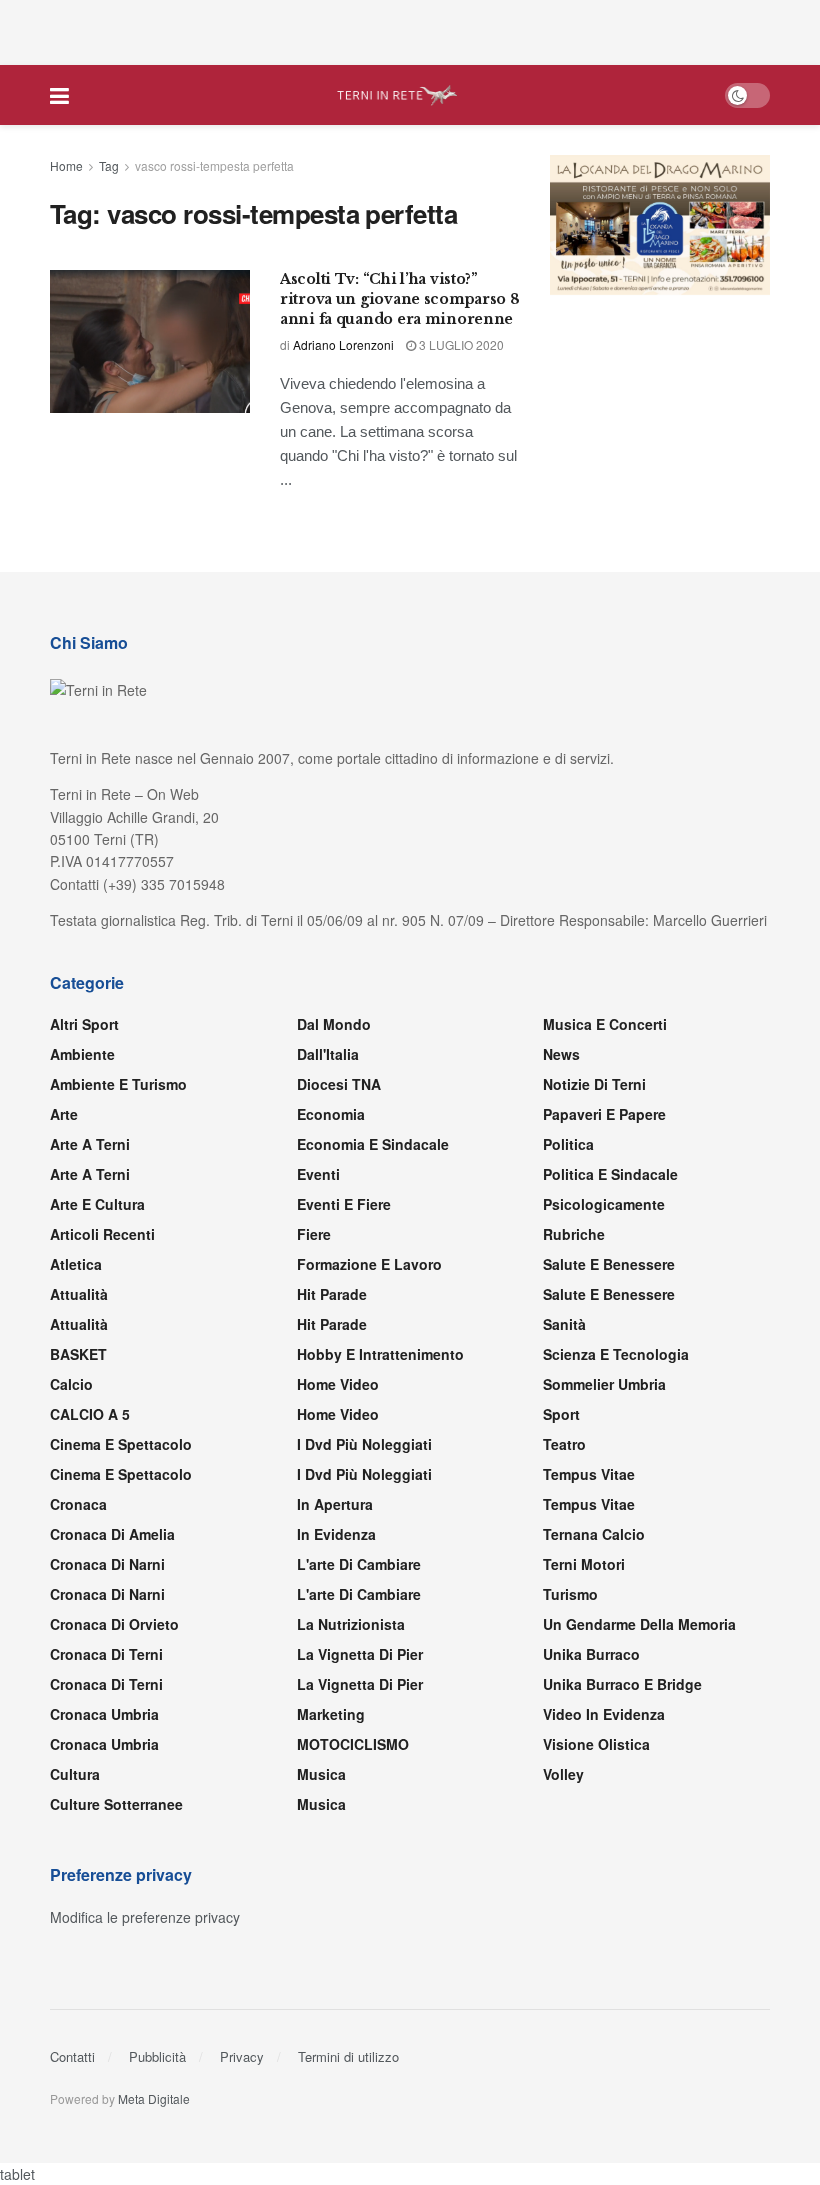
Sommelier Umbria (604, 1384)
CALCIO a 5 (90, 1414)
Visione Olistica (596, 1744)
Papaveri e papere (604, 1114)
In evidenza (336, 1534)
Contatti (72, 2056)
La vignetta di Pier (360, 1654)
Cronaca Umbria (104, 1714)
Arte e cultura (97, 1204)
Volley (563, 1774)
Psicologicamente (604, 1204)
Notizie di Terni (594, 1084)
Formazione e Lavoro (369, 1264)
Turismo (570, 1594)
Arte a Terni (90, 1144)
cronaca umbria (104, 1744)
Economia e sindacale (373, 1144)
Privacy (242, 2056)
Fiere (314, 1234)
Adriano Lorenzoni (343, 344)
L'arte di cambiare (359, 1564)
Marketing (331, 1714)
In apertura (335, 1504)
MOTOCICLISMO (353, 1744)
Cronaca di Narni (107, 1594)
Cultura (75, 1774)
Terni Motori (584, 1564)
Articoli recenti (102, 1234)
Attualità (79, 1294)
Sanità (564, 1324)
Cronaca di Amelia (112, 1534)
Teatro (564, 1444)
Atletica (76, 1264)
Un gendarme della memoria (639, 1624)
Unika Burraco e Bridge (622, 1684)
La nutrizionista (351, 1624)
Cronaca (78, 1504)
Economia (331, 1114)
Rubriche (574, 1234)
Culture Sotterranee (116, 1804)
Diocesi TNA (339, 1084)
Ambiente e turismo (118, 1084)
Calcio (71, 1384)
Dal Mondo (334, 1024)
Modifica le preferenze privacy (145, 1917)
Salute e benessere (609, 1264)
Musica (321, 1774)
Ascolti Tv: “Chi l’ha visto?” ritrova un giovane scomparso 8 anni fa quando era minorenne (400, 298)
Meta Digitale (154, 2098)
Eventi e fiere (344, 1204)
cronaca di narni (107, 1564)
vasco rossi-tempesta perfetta (214, 165)
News (561, 1054)
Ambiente (82, 1054)
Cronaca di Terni (106, 1654)
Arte (64, 1114)
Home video (338, 1384)
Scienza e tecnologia (616, 1354)
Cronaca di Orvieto (114, 1624)
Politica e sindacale (610, 1174)
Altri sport (84, 1024)
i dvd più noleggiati (364, 1444)
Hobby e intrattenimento (380, 1354)
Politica (568, 1144)
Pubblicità (157, 2056)
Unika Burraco (591, 1654)
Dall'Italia (328, 1054)
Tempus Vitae (589, 1474)
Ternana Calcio (594, 1534)
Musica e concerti (605, 1024)
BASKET (78, 1354)
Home (66, 165)
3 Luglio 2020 (460, 344)
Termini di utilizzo (348, 2056)
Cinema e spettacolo (121, 1444)
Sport (561, 1414)
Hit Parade (332, 1294)
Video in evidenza (604, 1714)
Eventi (318, 1174)
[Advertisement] (410, 30)
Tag (109, 165)
